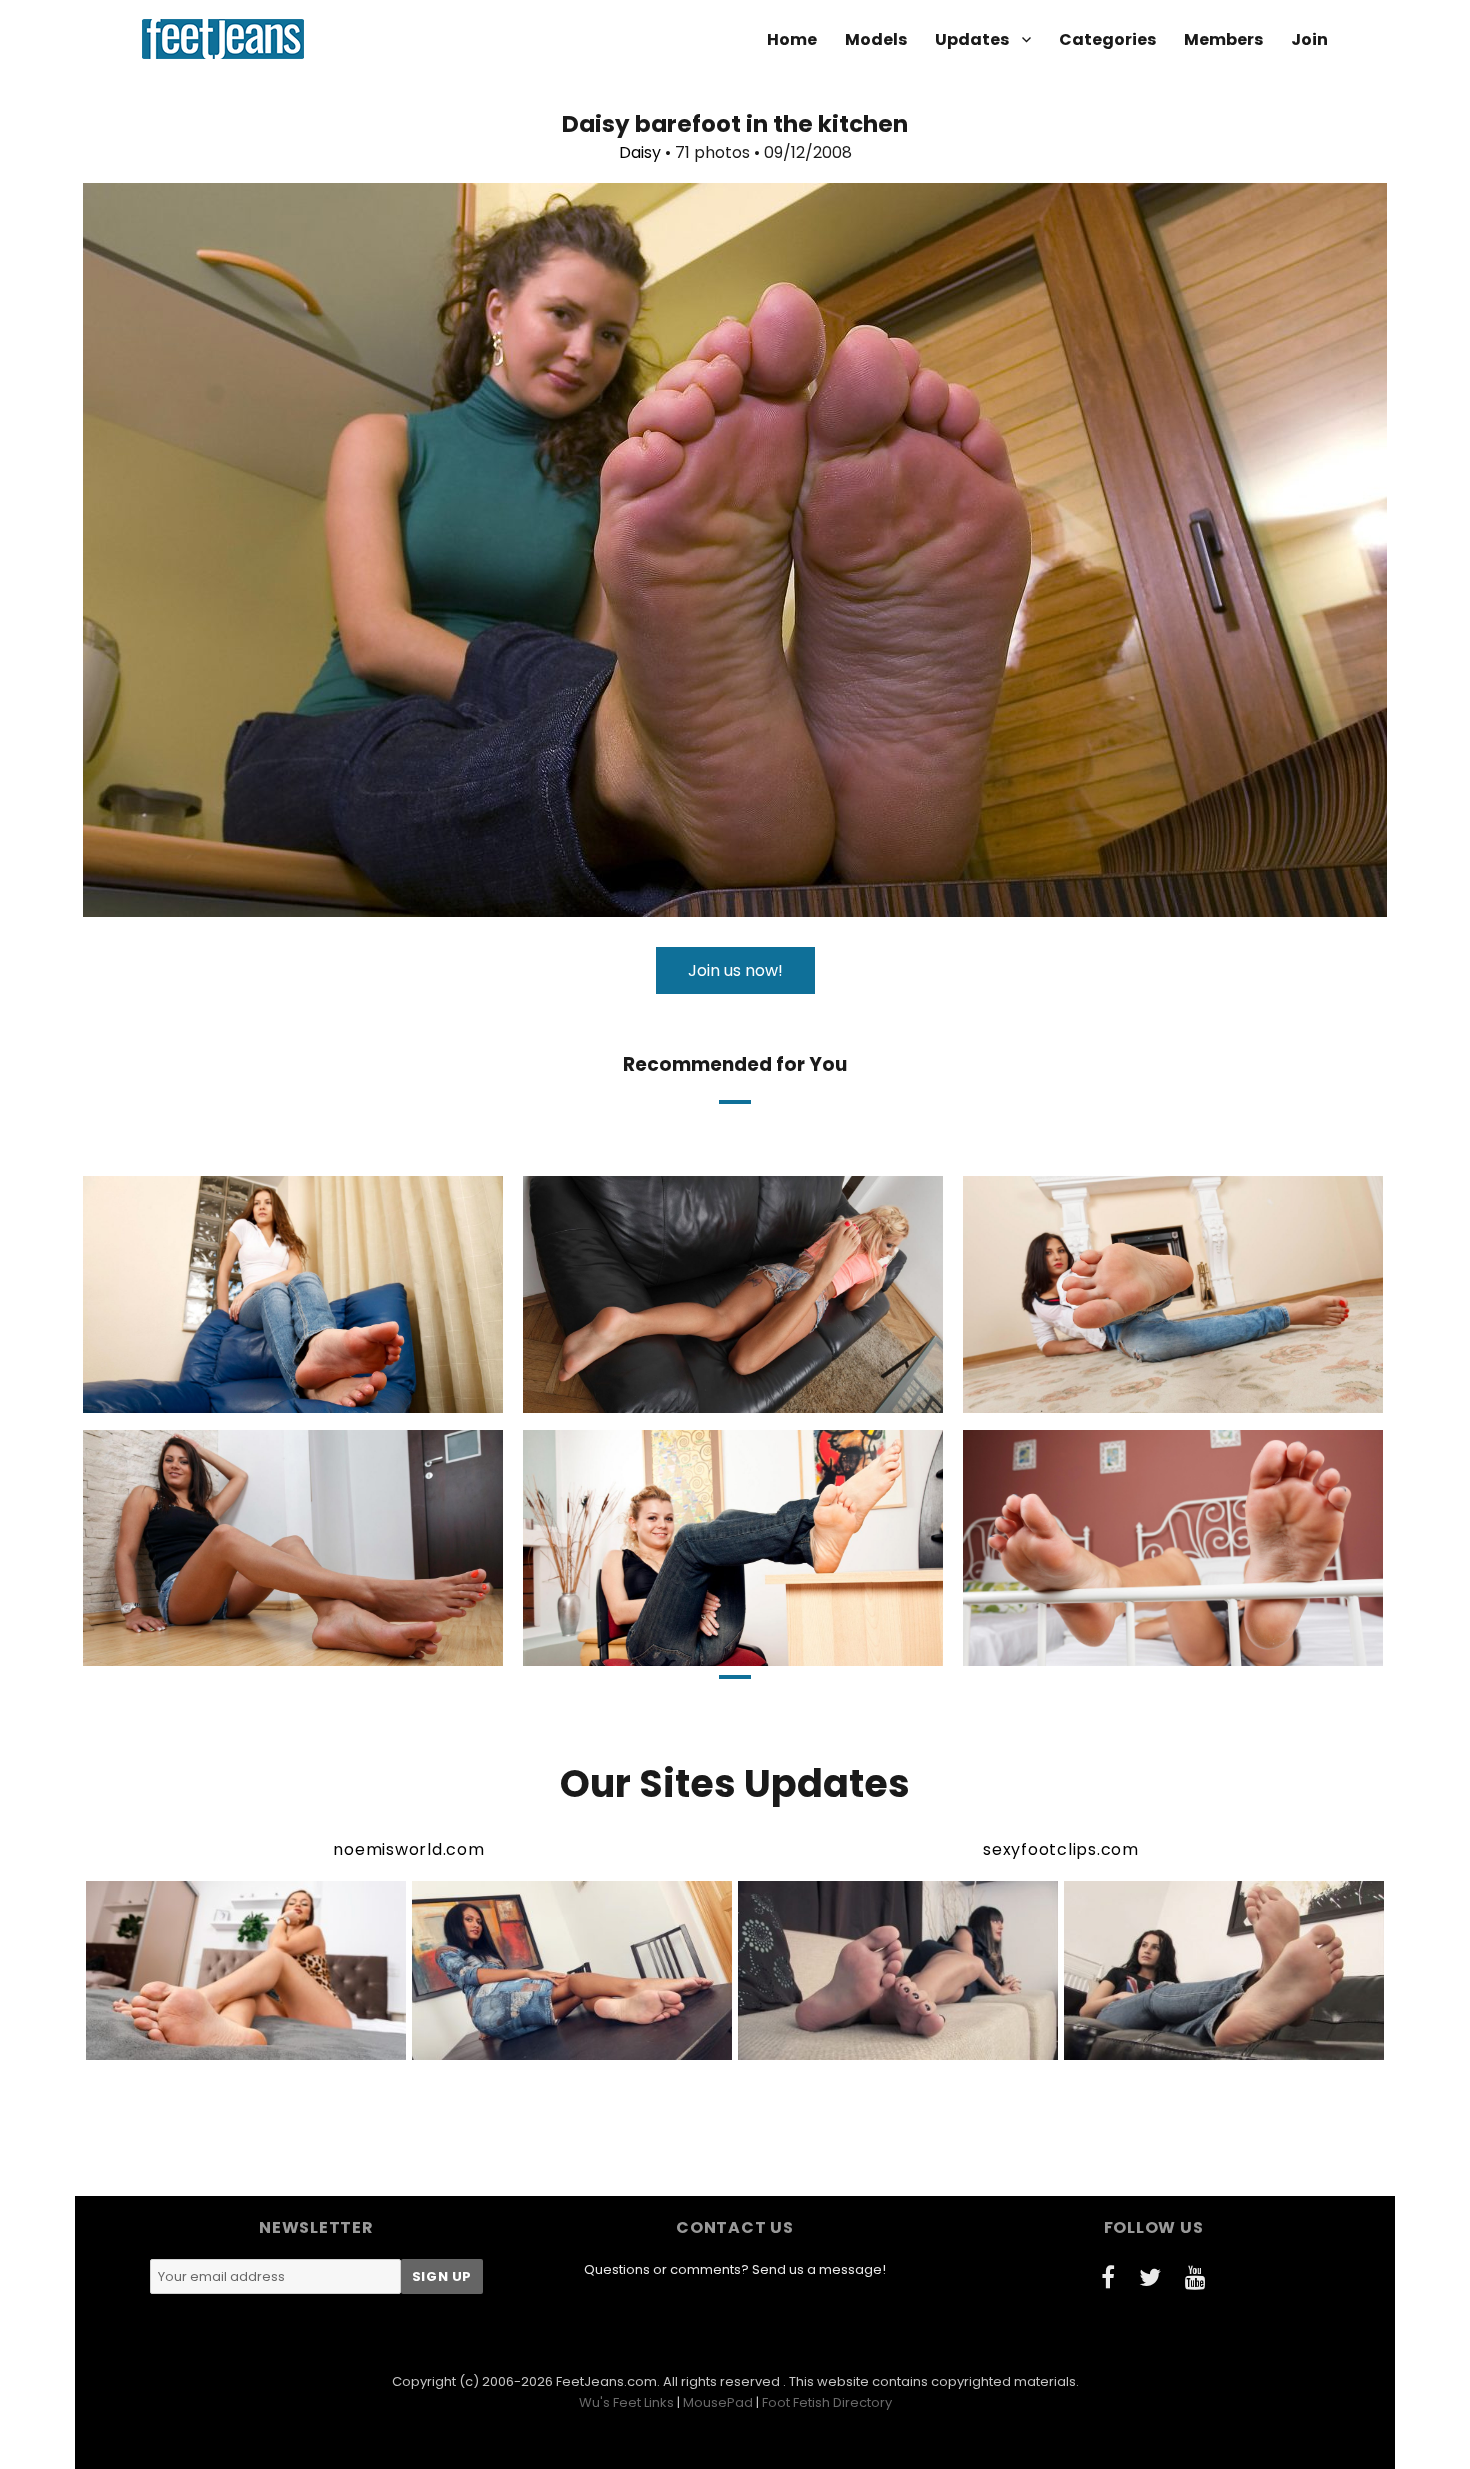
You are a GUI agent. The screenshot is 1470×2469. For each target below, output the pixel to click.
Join (1309, 39)
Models (876, 39)
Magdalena (647, 1395)
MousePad (718, 2402)
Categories (1107, 39)
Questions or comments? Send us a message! (735, 2269)
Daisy (640, 152)
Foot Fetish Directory (827, 2402)
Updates (972, 39)
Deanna (206, 1649)
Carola (208, 1395)
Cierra (1085, 1649)
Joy (1086, 1395)
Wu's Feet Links (626, 2402)
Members (1223, 39)
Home (792, 39)
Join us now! (735, 970)
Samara (650, 1649)
